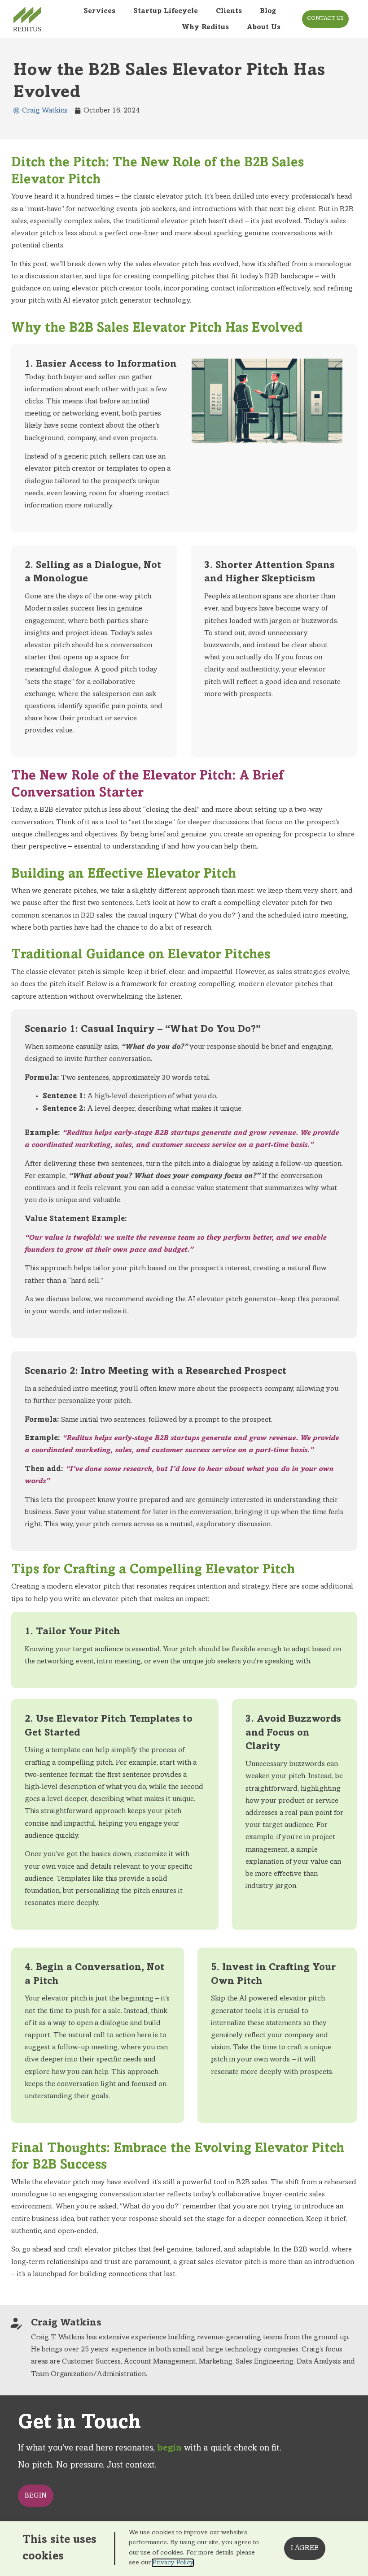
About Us (264, 27)
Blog (268, 11)
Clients (229, 11)
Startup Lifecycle (166, 11)
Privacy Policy (173, 2563)
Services (99, 11)
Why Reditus (205, 27)
